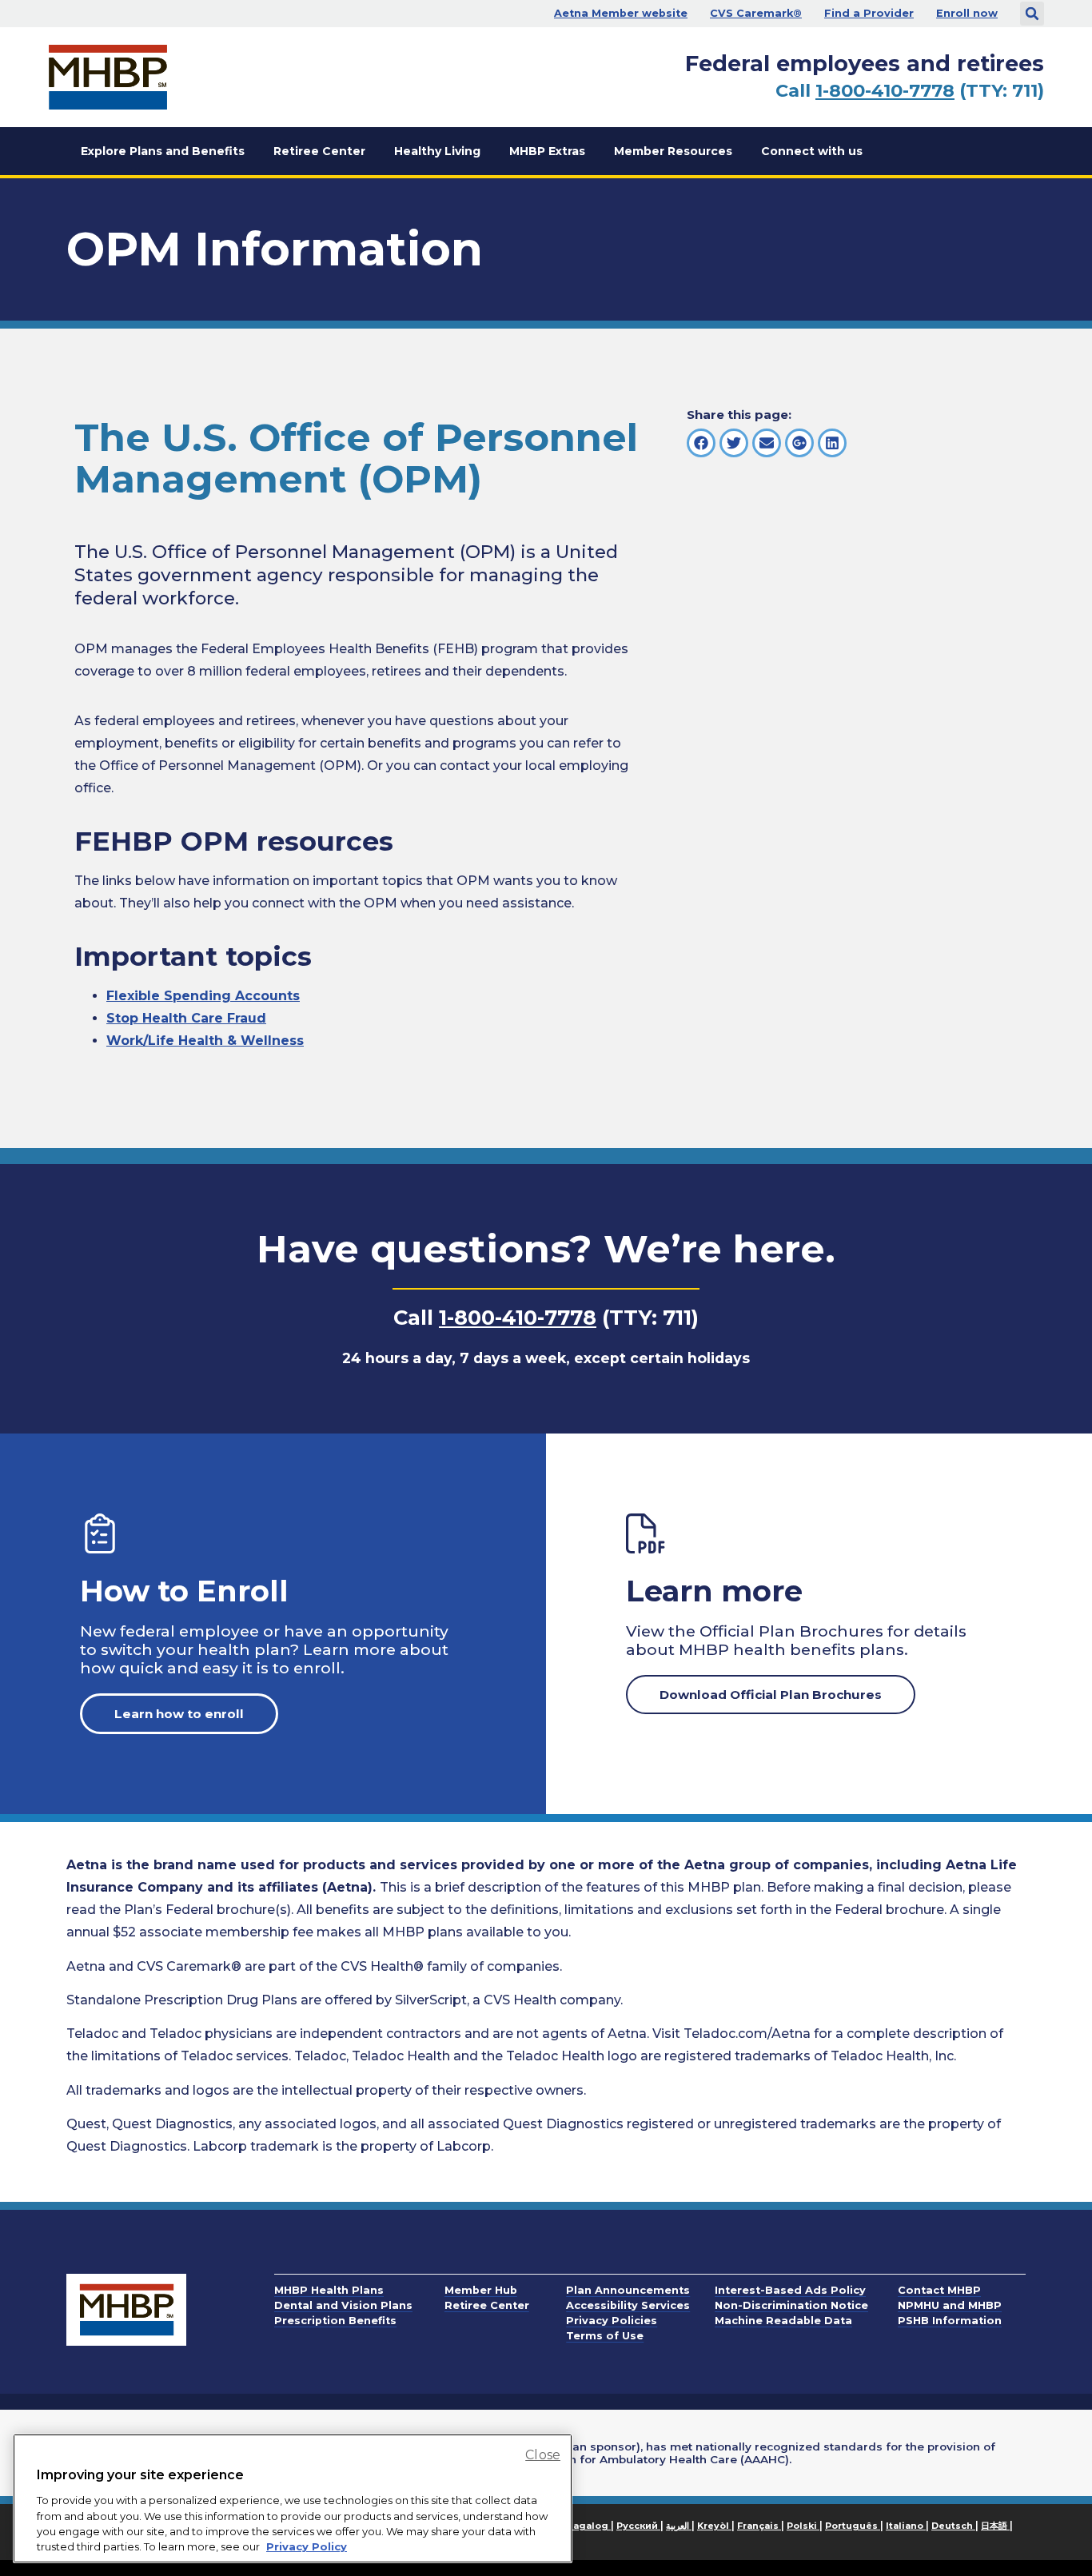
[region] (293, 2498)
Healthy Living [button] (437, 151)
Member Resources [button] (673, 151)
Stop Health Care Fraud (186, 1018)
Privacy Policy (307, 2546)
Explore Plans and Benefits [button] (163, 151)
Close (543, 2455)
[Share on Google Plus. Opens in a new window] (799, 443)
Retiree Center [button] (319, 151)
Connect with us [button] (812, 151)
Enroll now (967, 13)
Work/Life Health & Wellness (205, 1041)
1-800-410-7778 (885, 90)
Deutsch (953, 2526)
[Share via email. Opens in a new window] (767, 443)
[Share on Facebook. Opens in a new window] (701, 443)
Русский (638, 2526)
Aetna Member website (621, 13)
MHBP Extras (547, 151)
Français (759, 2526)
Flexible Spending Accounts (203, 996)
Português (853, 2526)
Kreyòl (714, 2526)
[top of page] (1036, 2528)
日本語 (995, 2526)
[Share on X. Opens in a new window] (734, 443)
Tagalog (588, 2526)
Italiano (906, 2526)
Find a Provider (869, 13)
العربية (679, 2526)
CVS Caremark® (756, 13)
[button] (1032, 14)
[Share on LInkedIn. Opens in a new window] (832, 443)
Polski (803, 2526)
